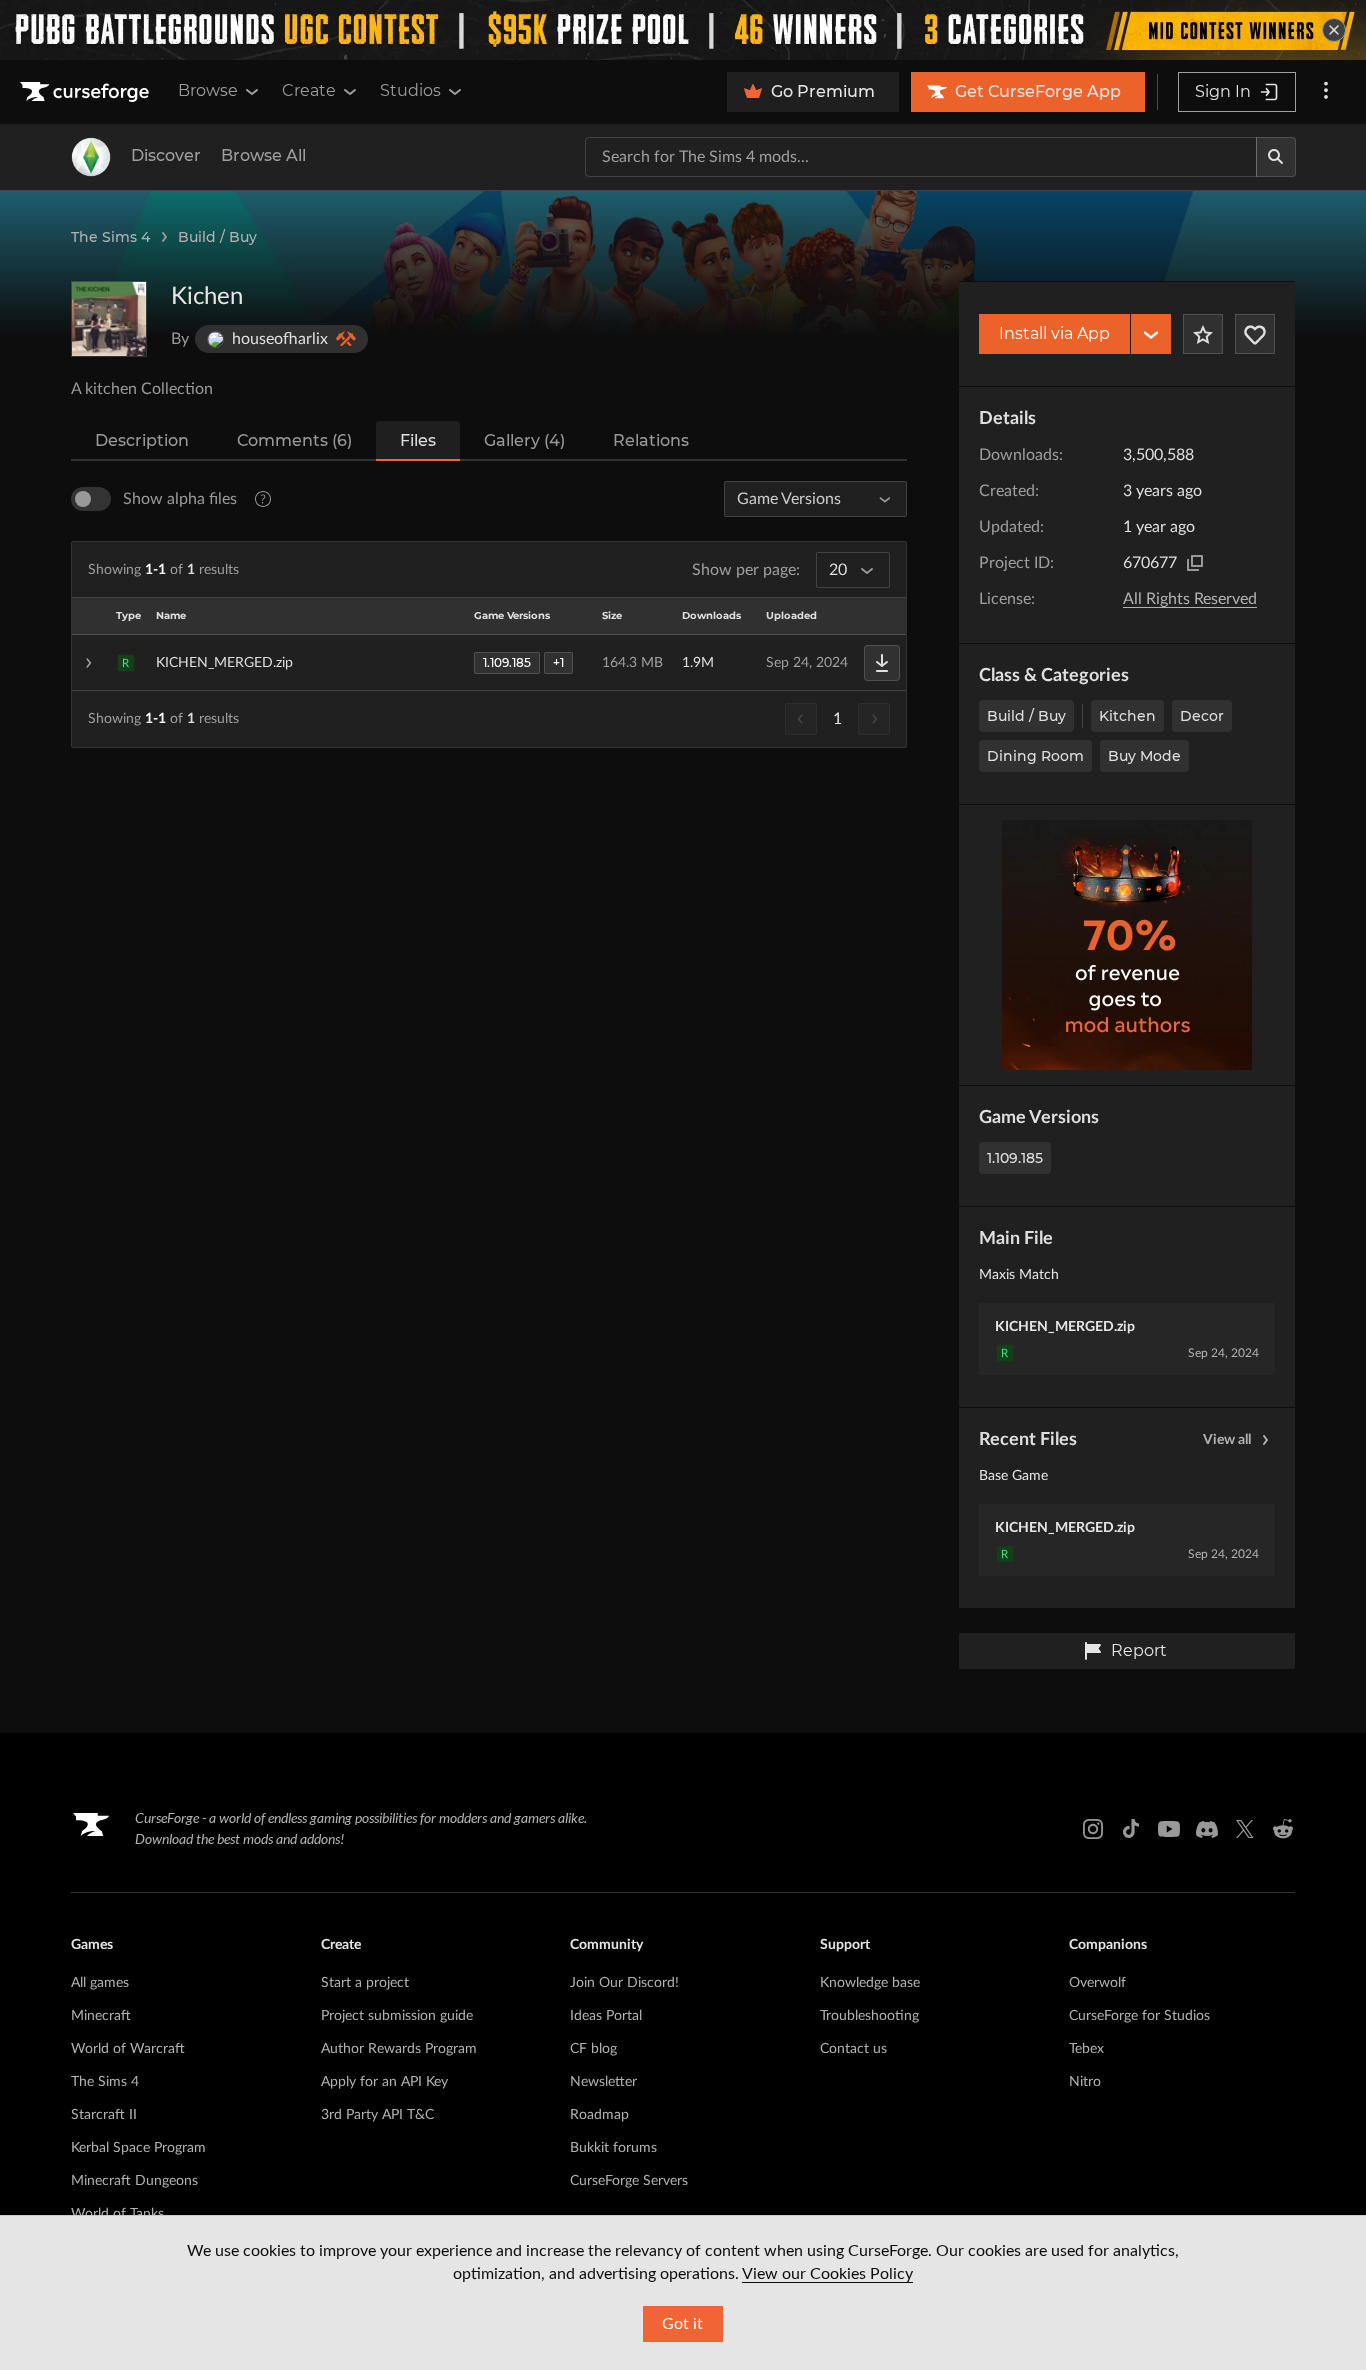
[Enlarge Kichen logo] (109, 319)
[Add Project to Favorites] (1203, 334)
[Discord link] (1207, 1829)
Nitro (1085, 2082)
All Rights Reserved (1190, 599)
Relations (651, 440)
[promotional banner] (683, 30)
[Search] (1276, 157)
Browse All (263, 155)
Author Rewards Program (399, 2049)
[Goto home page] (87, 92)
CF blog (593, 2049)
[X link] (1245, 1829)
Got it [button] (682, 2324)
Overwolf (1097, 1983)
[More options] (1326, 92)
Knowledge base (870, 1983)
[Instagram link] (1093, 1829)
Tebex (1086, 2049)
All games (100, 1983)
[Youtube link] (1169, 1829)
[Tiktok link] (1131, 1829)
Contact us (853, 2049)
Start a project (365, 1983)
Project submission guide (397, 2016)
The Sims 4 (110, 237)
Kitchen (1127, 716)
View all (1227, 1440)
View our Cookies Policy (827, 2274)
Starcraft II (104, 2115)
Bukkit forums (613, 2148)
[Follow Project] (1255, 334)
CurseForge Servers (629, 2181)
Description (142, 440)
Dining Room (1035, 756)
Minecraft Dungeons (134, 2181)
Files (418, 440)
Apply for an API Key (384, 2082)
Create (309, 90)
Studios (410, 90)
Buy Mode (1144, 756)
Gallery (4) (524, 440)
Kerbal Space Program (138, 2148)
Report (1139, 1650)
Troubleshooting (869, 2016)
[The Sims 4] (91, 157)
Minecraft (101, 2016)
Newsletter (603, 2082)
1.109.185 (1015, 1158)
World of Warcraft (128, 2049)
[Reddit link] (1283, 1829)
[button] (489, 663)
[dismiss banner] (1334, 30)
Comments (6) (294, 440)
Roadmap (599, 2115)
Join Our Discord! (624, 1983)
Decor (1202, 716)
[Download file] (882, 663)
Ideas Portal (606, 2016)
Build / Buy (217, 237)
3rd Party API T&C (377, 2115)
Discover (166, 155)
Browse (208, 90)
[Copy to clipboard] (1195, 563)
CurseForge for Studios (1139, 2016)
